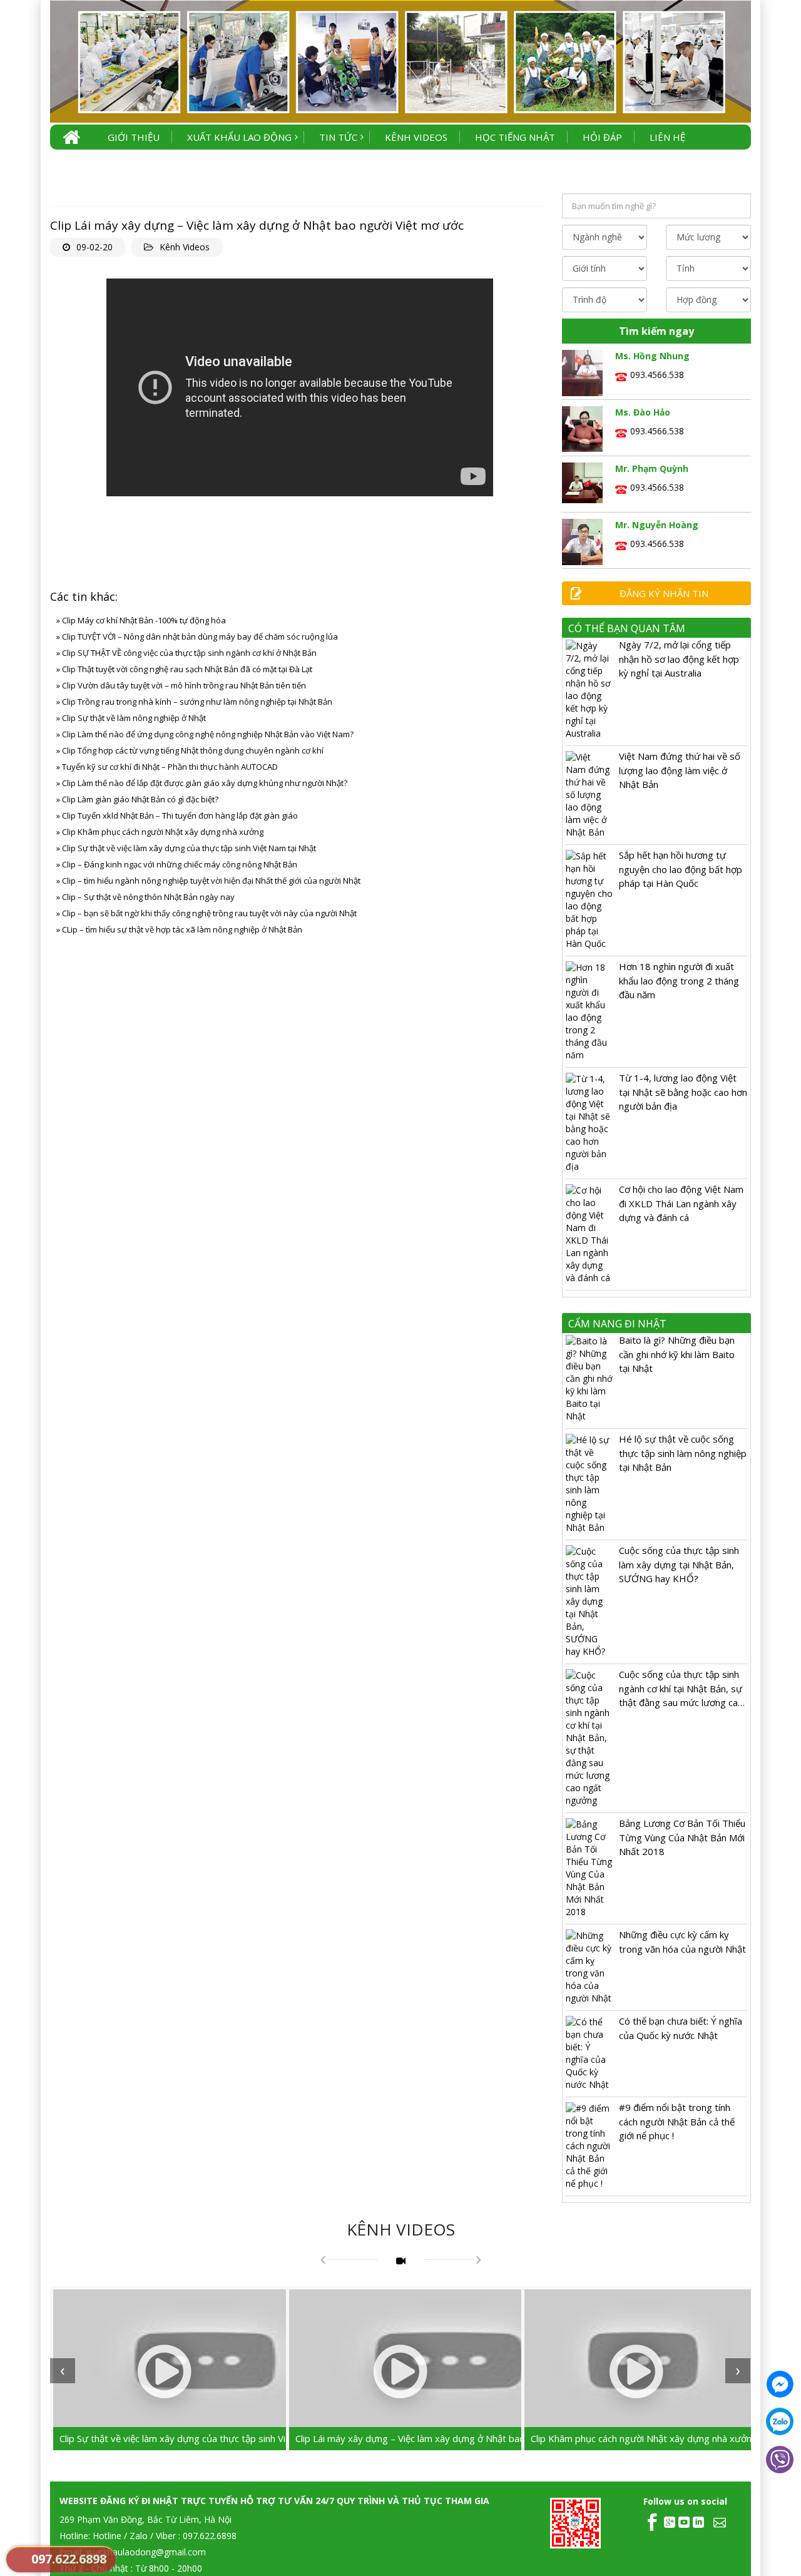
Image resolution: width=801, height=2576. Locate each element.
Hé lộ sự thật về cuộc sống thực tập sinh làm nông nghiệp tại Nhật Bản (683, 1453)
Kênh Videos (185, 247)
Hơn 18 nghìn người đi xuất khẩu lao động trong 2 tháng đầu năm (679, 980)
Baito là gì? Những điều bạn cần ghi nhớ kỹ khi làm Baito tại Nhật (677, 1354)
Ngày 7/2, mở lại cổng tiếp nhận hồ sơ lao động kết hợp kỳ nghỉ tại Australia (679, 659)
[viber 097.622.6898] (780, 2460)
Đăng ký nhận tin (664, 593)
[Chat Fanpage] (780, 2384)
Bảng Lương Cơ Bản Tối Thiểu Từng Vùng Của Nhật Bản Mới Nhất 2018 (682, 1837)
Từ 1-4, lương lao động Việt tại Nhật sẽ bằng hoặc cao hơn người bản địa (683, 1092)
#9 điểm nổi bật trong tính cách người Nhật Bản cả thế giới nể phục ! (677, 2121)
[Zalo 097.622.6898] (780, 2421)
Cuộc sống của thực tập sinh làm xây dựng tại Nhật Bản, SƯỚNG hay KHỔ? (679, 1564)
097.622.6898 (69, 2559)
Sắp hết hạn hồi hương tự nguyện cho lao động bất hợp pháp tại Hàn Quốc (681, 869)
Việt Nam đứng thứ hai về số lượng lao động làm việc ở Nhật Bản (680, 770)
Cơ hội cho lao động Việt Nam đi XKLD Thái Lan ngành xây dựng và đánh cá (681, 1203)
